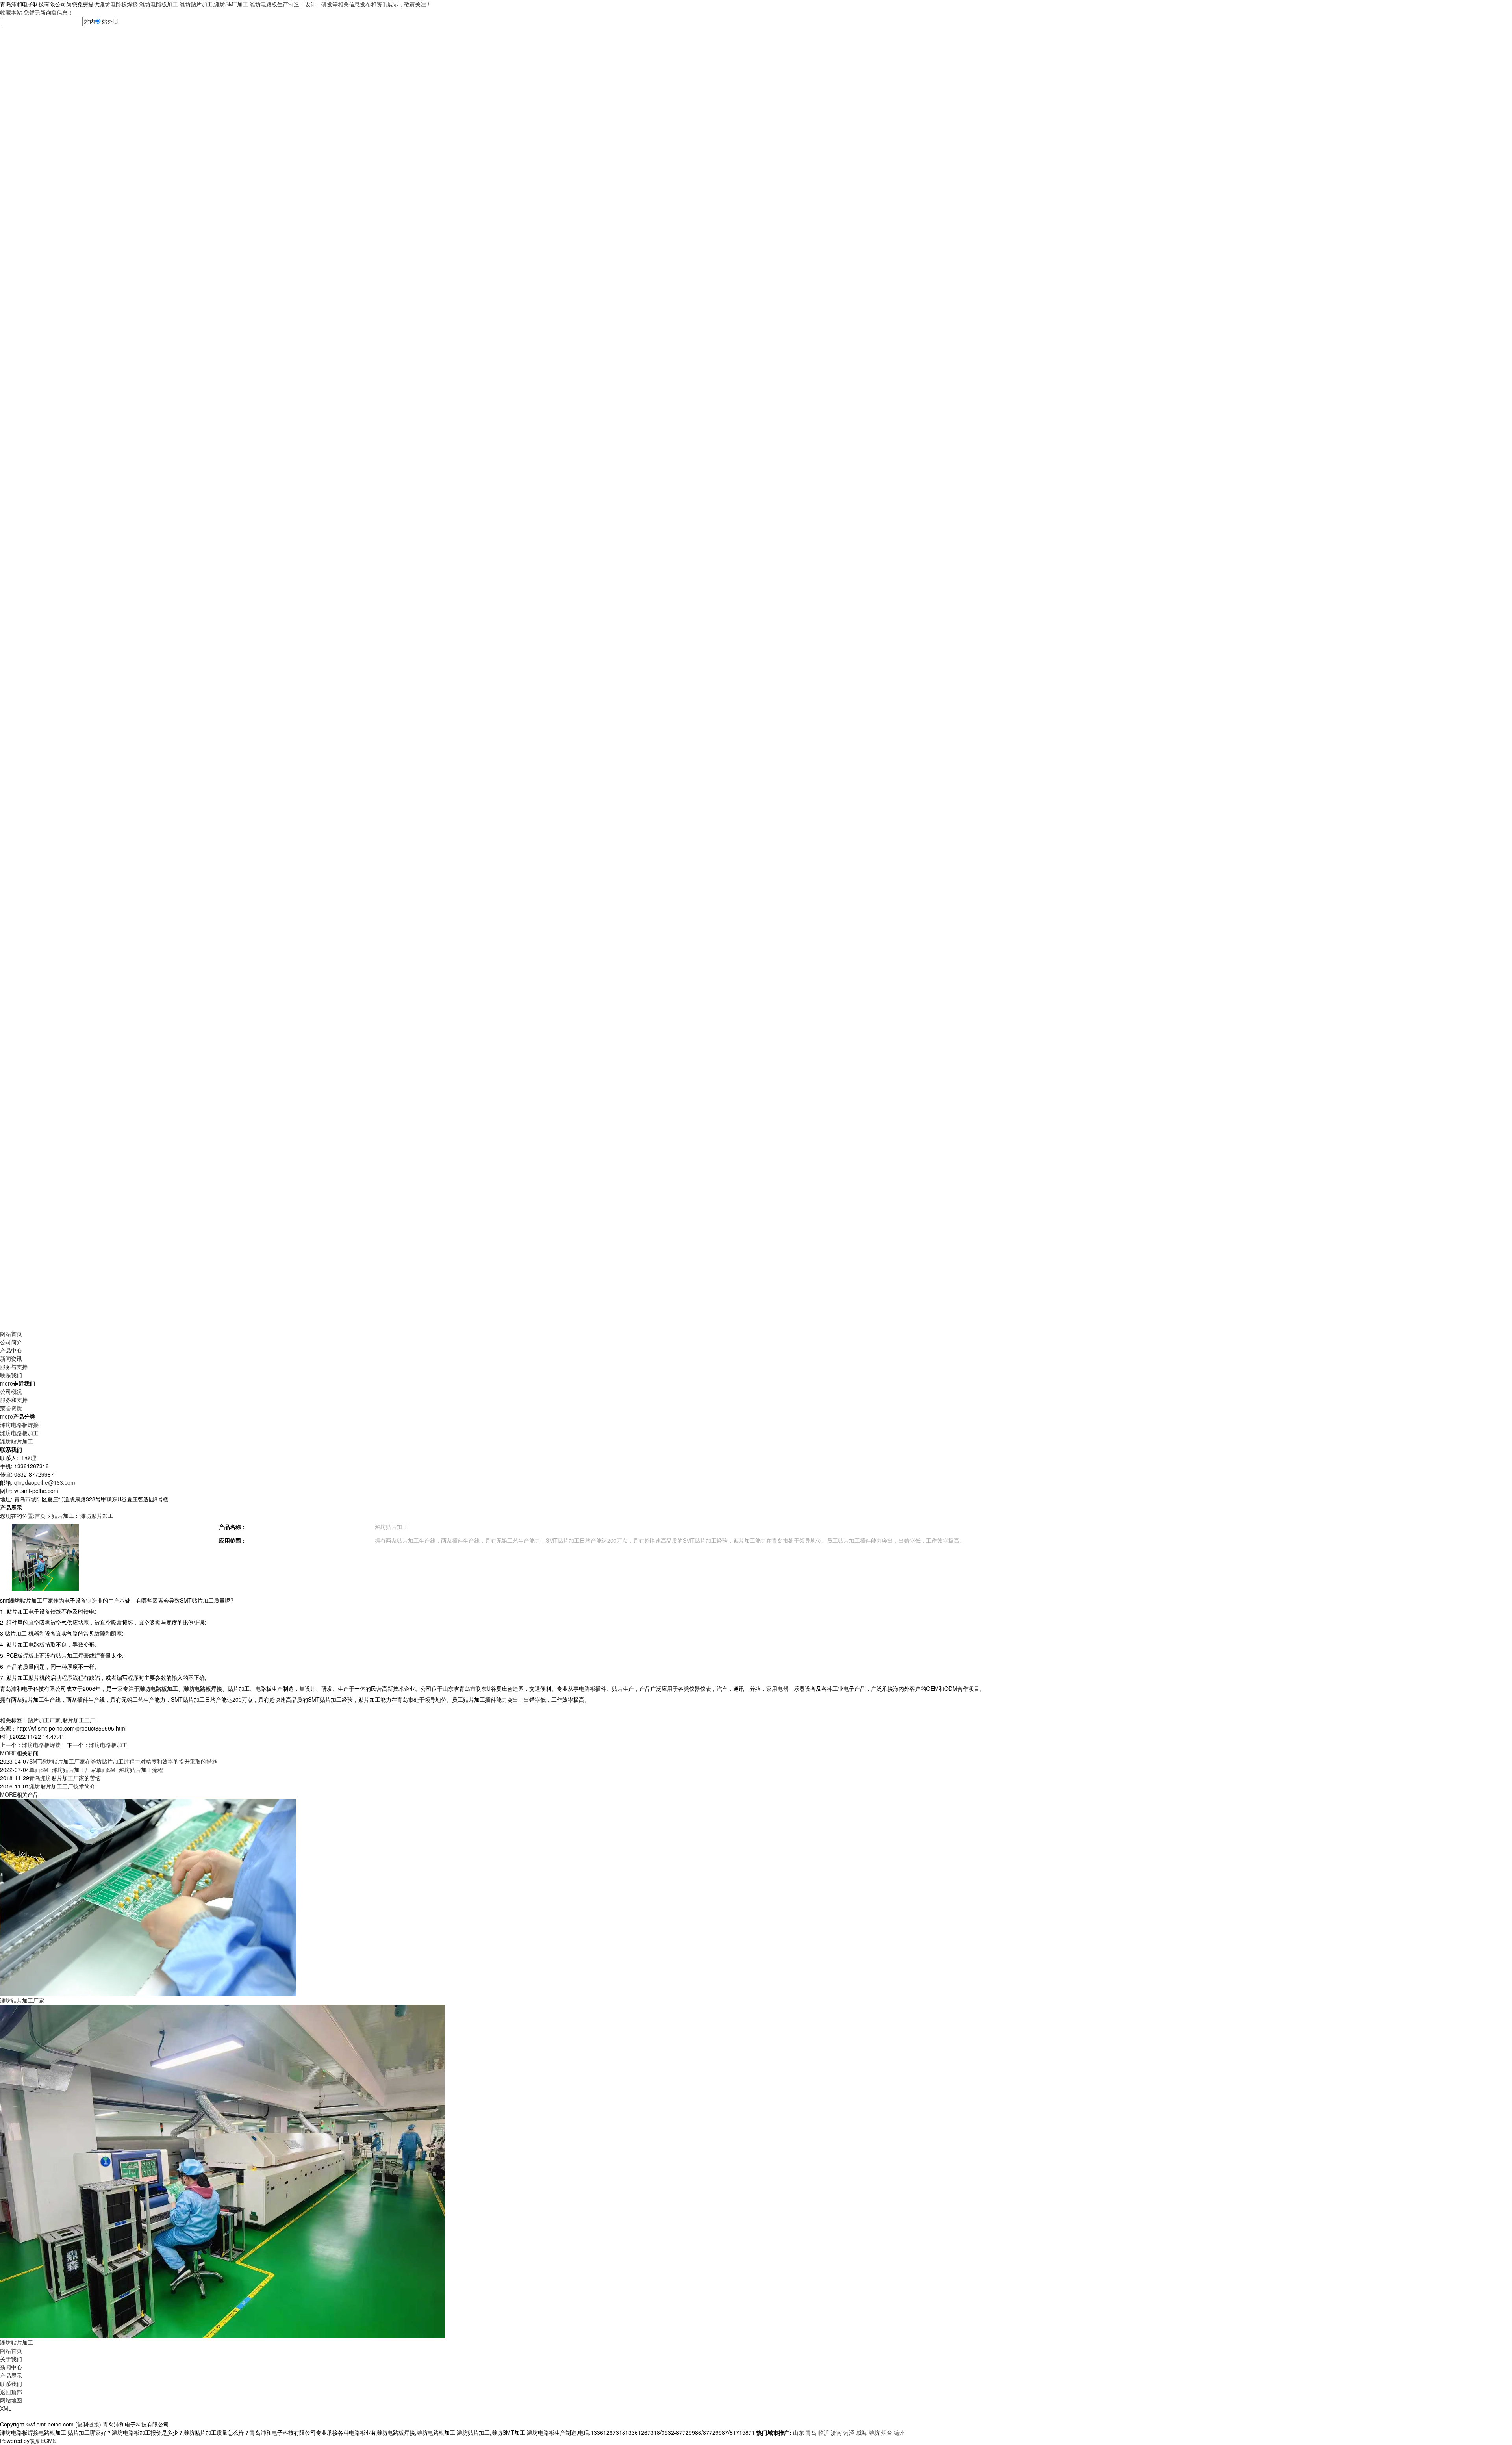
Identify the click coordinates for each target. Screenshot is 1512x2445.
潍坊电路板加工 (19, 1433)
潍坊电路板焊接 (19, 1425)
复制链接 (88, 2424)
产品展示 (11, 2375)
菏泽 (849, 2432)
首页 (40, 1516)
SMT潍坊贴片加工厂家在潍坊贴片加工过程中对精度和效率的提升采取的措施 (123, 1761)
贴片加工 (63, 1516)
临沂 (824, 2432)
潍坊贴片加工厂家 (22, 2000)
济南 (836, 2432)
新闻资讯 (11, 1358)
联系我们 (11, 1375)
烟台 (887, 2432)
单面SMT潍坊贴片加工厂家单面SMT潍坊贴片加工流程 (96, 1770)
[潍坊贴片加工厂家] (148, 1897)
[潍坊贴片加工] (222, 2171)
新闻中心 (11, 2367)
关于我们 (11, 2359)
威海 (862, 2432)
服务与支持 (14, 1367)
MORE (8, 1753)
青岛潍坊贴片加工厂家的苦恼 (65, 1778)
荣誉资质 (11, 1408)
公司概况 (11, 1391)
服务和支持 (14, 1400)
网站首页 (11, 1334)
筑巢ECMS (43, 2441)
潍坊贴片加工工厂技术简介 (62, 1786)
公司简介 (11, 1342)
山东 (799, 2432)
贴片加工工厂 (79, 1720)
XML (6, 2408)
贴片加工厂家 (44, 1720)
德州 (899, 2432)
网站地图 (11, 2400)
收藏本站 (11, 12)
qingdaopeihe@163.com (45, 1482)
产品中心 (11, 1350)
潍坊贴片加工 (17, 1441)
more (6, 1383)
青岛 (811, 2432)
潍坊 (874, 2432)
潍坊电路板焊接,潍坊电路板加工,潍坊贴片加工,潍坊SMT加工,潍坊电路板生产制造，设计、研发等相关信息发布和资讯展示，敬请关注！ (265, 4)
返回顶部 (11, 2392)
